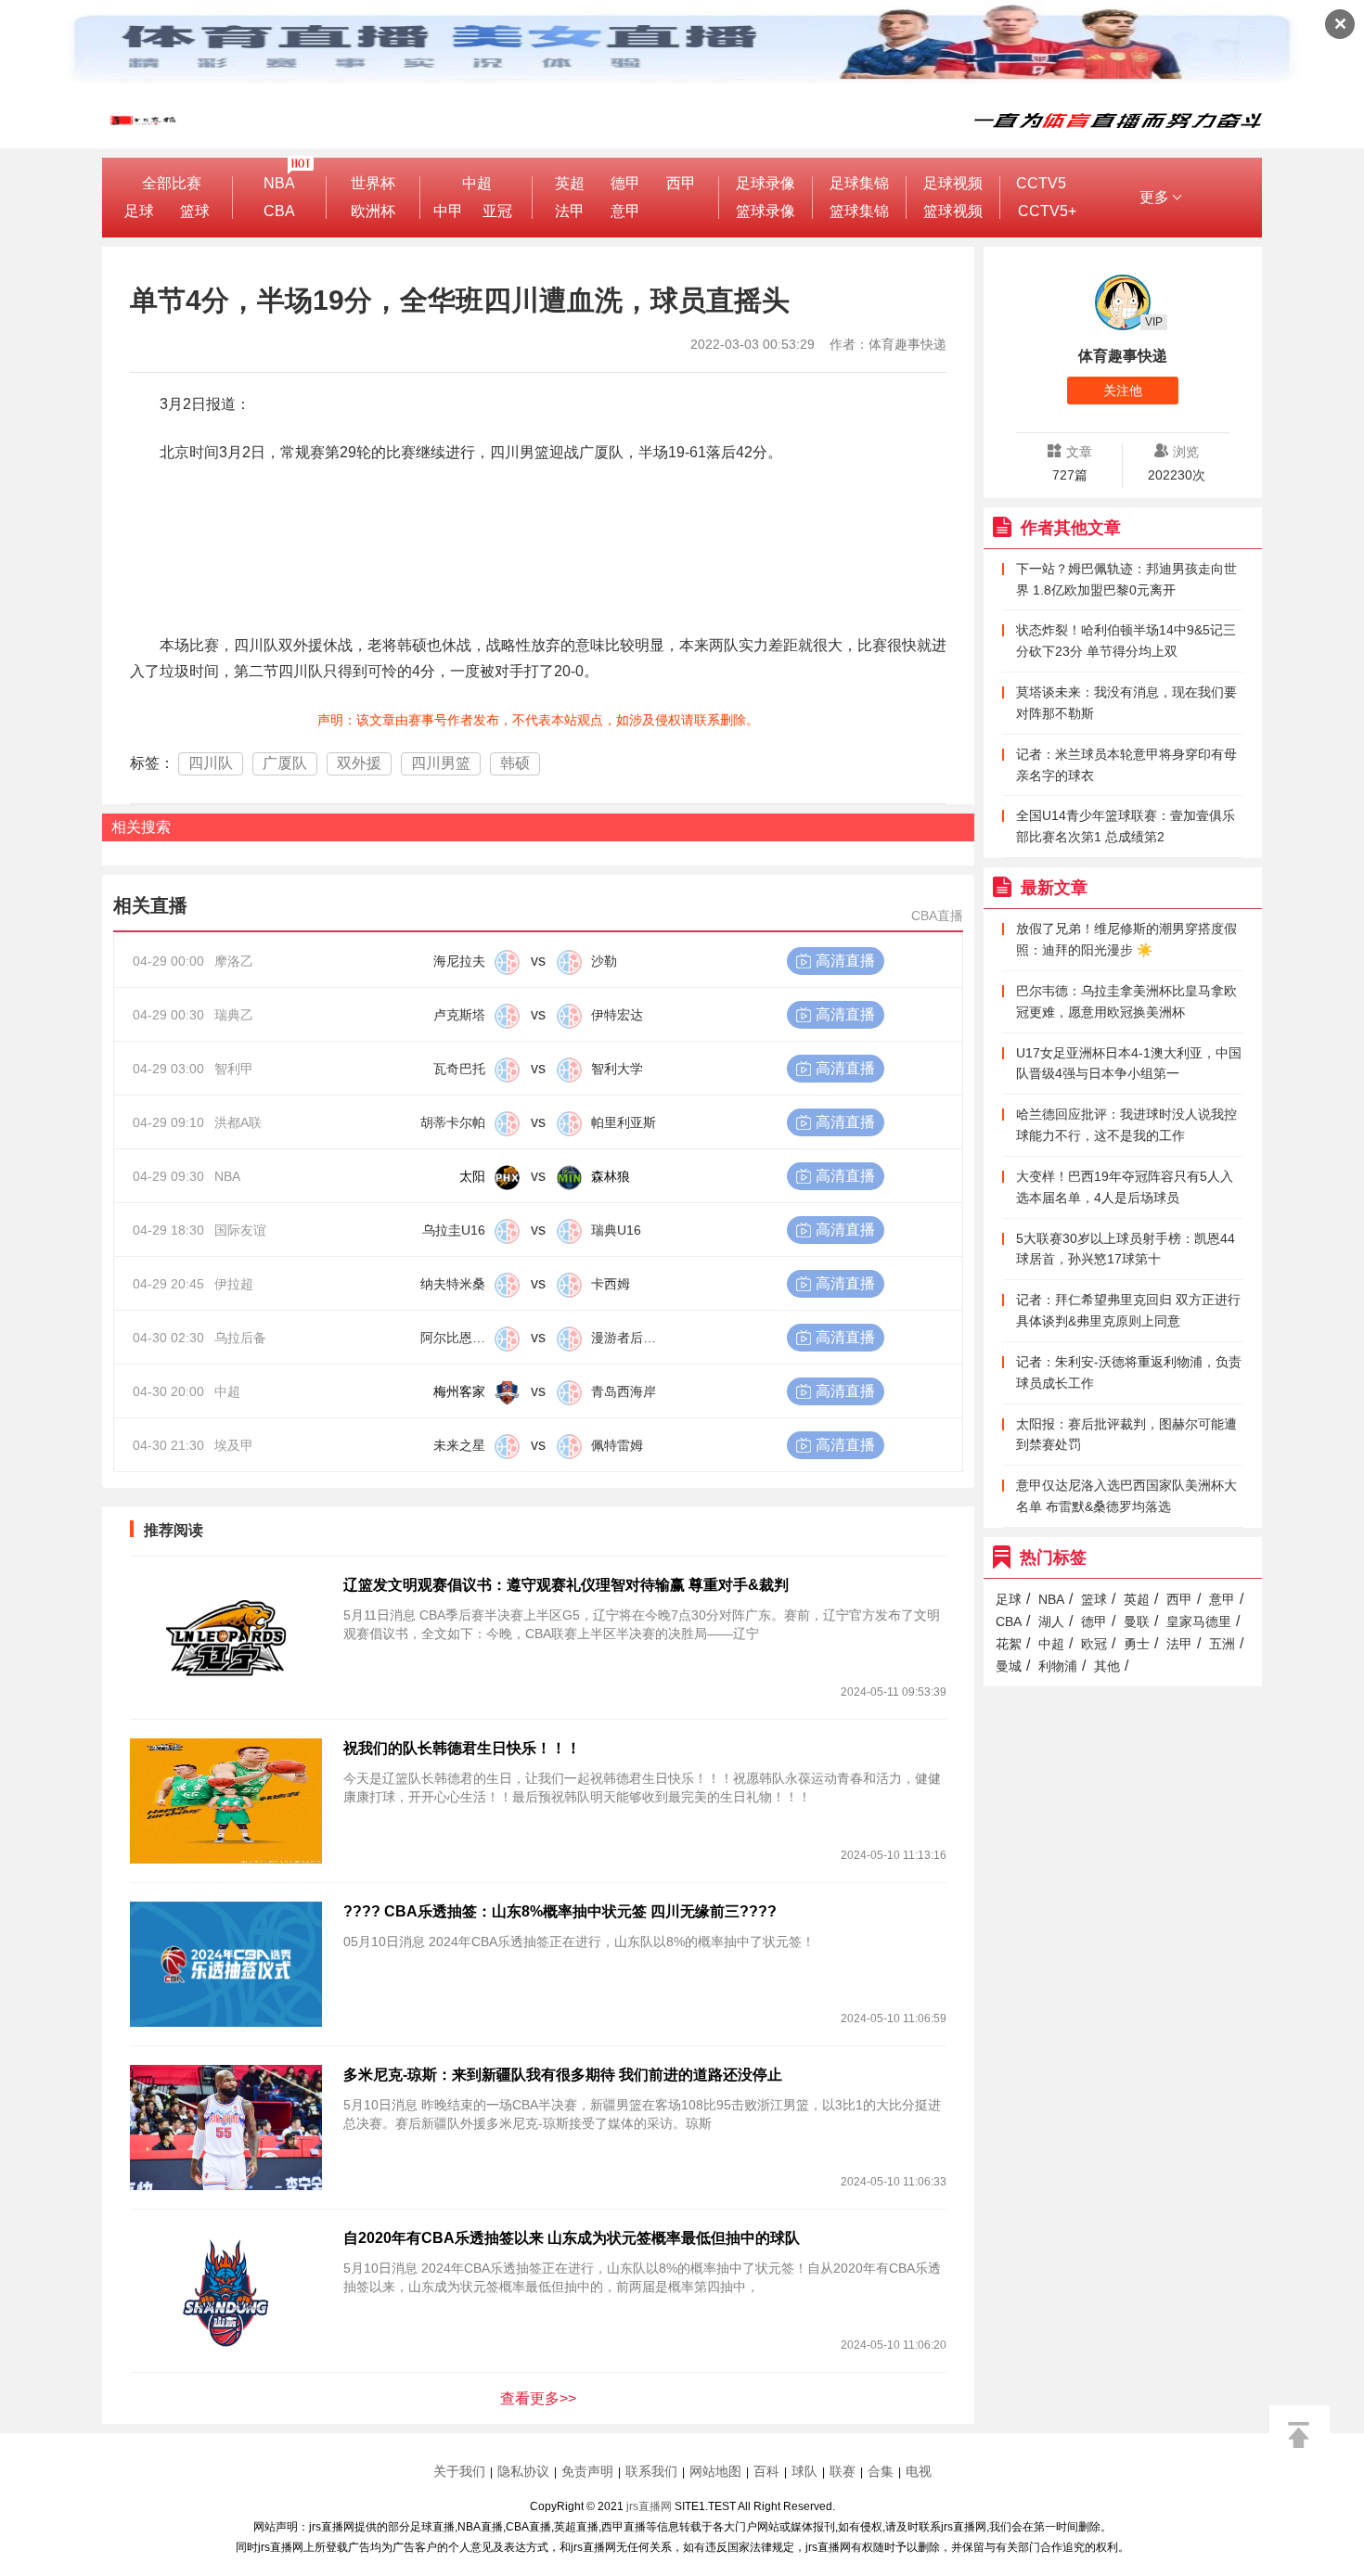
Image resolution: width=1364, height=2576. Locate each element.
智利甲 (234, 1069)
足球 (139, 211)
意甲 (625, 211)
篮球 (195, 211)
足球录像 (766, 183)
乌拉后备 (240, 1338)
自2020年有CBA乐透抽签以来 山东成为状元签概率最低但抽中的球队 (572, 2238)
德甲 (625, 183)
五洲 (1222, 1644)
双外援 (359, 763)
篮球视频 (953, 211)
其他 (1107, 1666)
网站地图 (715, 2471)
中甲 (448, 211)
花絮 (1009, 1644)
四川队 (211, 763)
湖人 (1051, 1621)
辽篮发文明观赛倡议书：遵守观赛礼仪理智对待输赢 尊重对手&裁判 (566, 1585)
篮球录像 (766, 211)
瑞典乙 (234, 1015)
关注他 (1123, 391)
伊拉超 (234, 1284)
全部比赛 (172, 183)
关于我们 (459, 2471)
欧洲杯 (373, 211)
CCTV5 (1041, 183)
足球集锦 (859, 183)
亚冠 (497, 211)
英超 (570, 183)
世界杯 (373, 183)
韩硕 (515, 763)
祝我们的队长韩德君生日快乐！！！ (462, 1748)
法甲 (570, 211)
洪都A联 (238, 1122)
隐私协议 (523, 2471)
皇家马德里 (1199, 1621)
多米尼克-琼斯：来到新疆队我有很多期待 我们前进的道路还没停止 (563, 2075)
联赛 (843, 2471)
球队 (804, 2471)
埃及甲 (234, 1445)
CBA (279, 211)
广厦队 (285, 763)
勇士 (1137, 1644)
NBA (279, 183)
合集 (881, 2471)
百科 (766, 2471)
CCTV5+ (1047, 211)
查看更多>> (538, 2398)
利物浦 (1058, 1666)
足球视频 (953, 183)
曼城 (1009, 1666)
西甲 (681, 183)
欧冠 (1094, 1644)
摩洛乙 (234, 961)
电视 (919, 2471)
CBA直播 (937, 916)
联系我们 (651, 2471)
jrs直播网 (649, 2506)
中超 (477, 183)
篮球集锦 (859, 211)
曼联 (1137, 1621)
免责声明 (587, 2471)
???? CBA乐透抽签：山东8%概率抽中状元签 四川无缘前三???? (560, 1911)
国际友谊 (240, 1230)
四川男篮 (441, 763)
